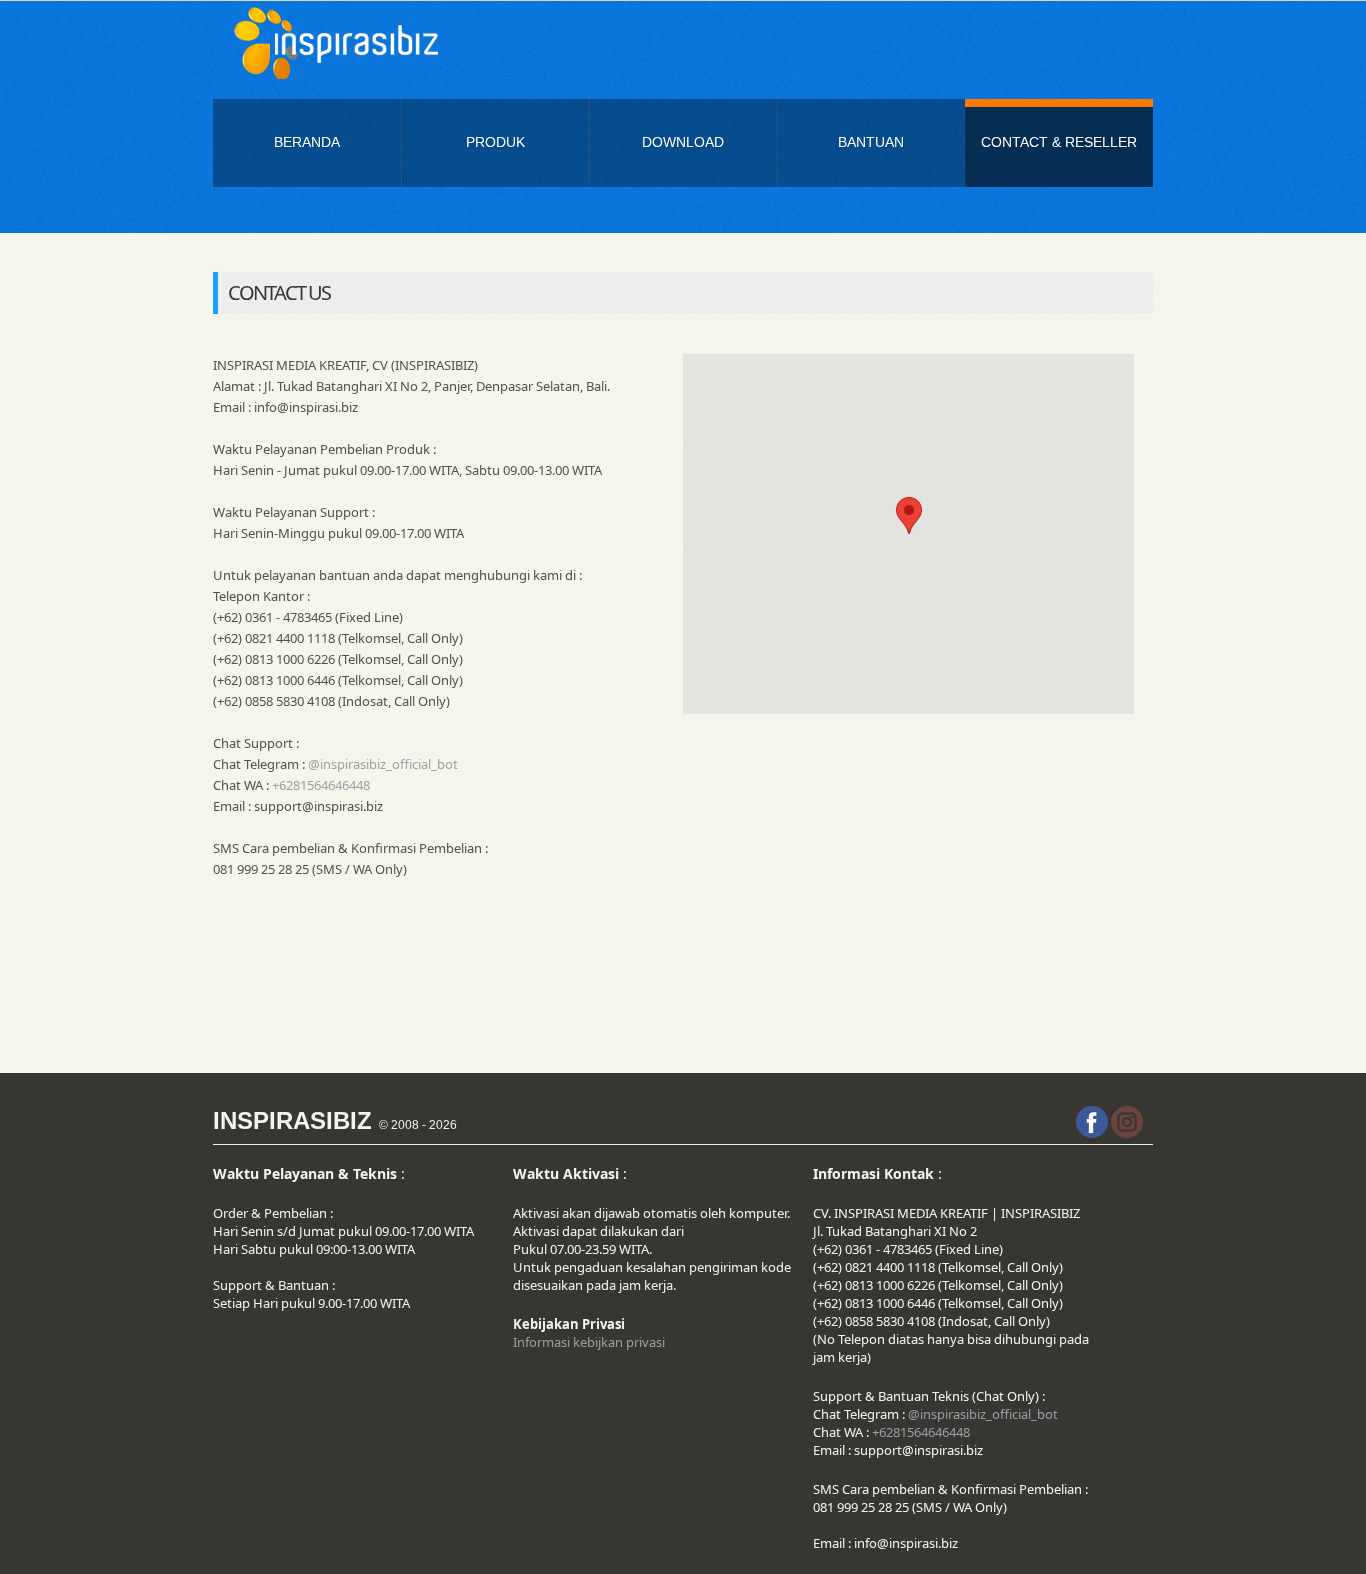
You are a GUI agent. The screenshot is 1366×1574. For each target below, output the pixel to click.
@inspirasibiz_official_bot (383, 764)
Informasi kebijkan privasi (589, 1342)
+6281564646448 (321, 785)
